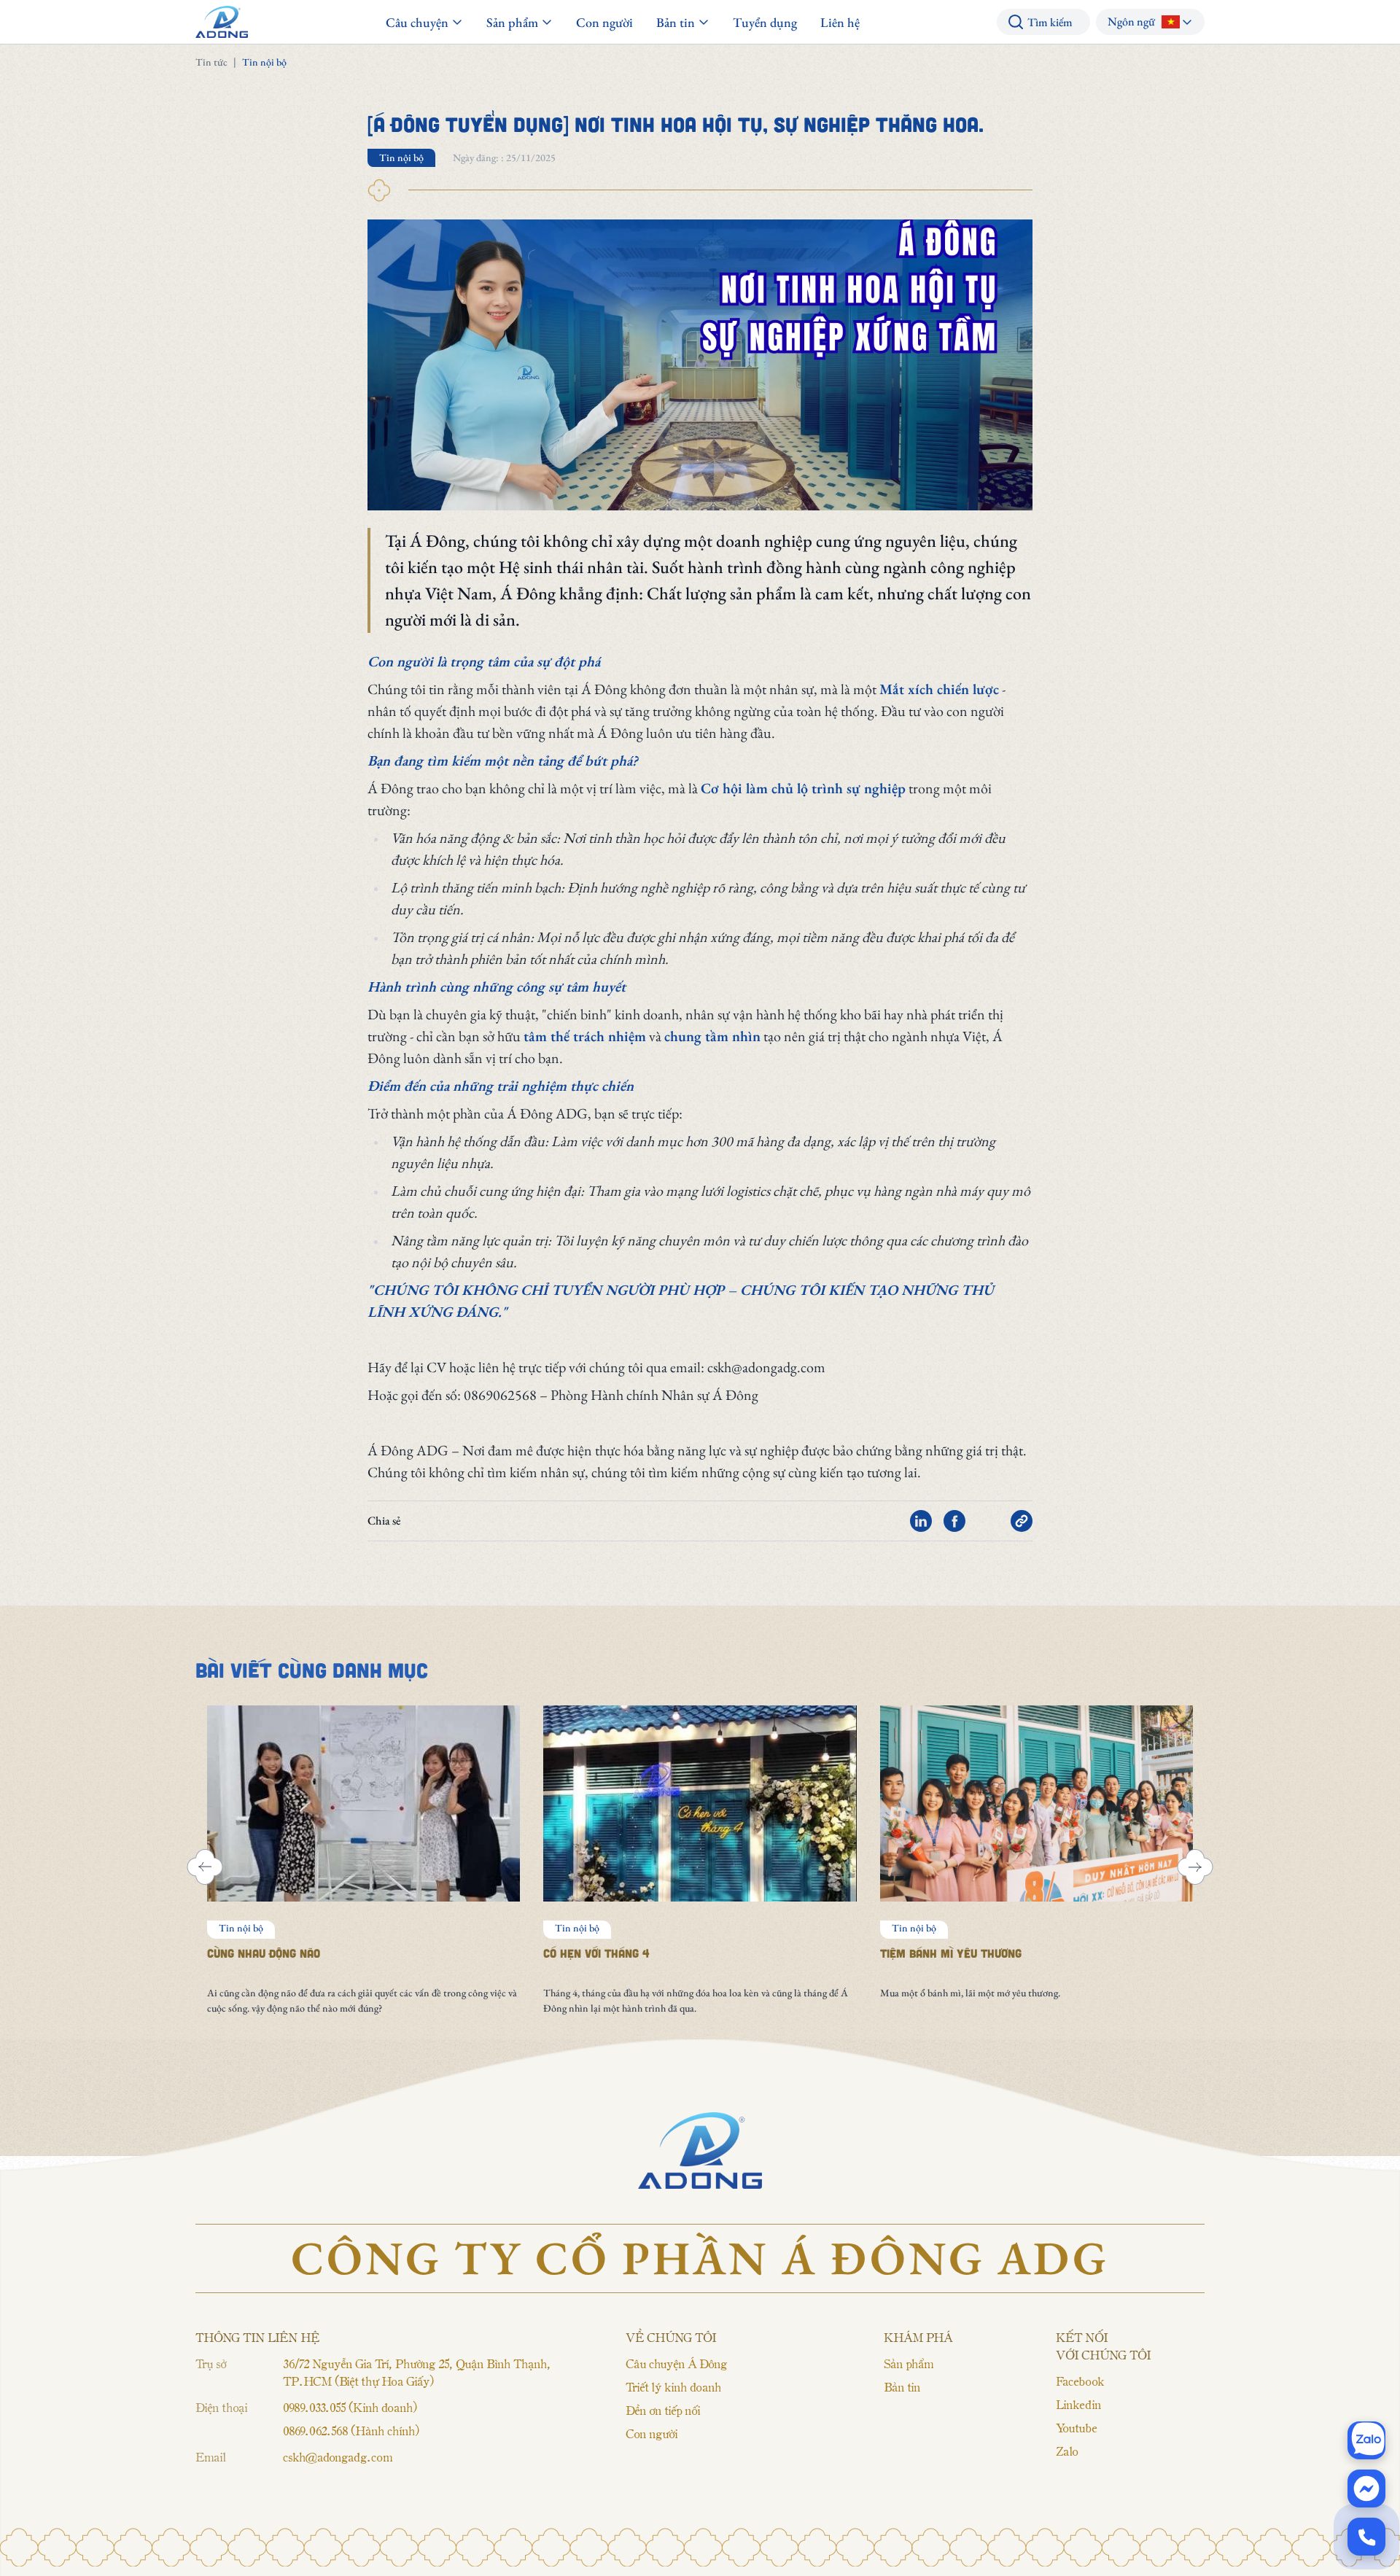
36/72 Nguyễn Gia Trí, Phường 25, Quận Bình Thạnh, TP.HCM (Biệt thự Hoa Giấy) (417, 2372)
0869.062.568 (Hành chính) (351, 2430)
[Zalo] (1366, 2440)
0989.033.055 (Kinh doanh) (350, 2407)
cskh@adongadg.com (338, 2456)
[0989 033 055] (1366, 2537)
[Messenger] (1366, 2489)
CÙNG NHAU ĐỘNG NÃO (264, 1953)
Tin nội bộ (401, 157)
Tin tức (211, 62)
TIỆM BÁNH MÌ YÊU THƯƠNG (951, 1953)
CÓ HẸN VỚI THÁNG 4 (596, 1953)
